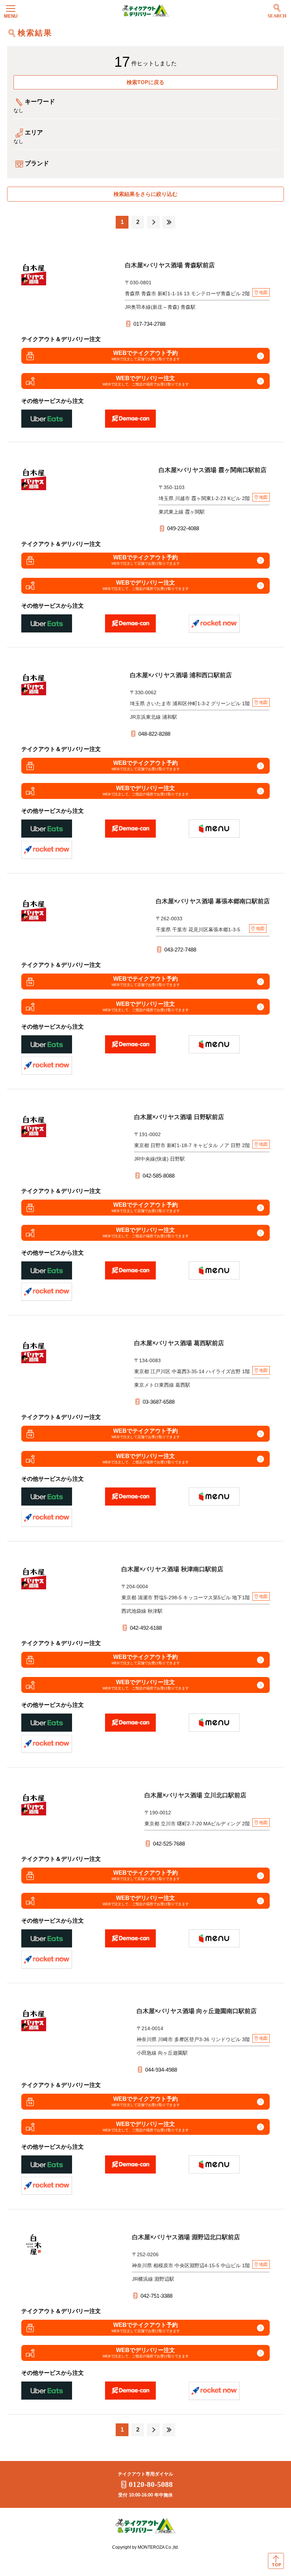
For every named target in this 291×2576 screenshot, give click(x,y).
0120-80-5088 (151, 2484)
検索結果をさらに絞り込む (145, 194)
